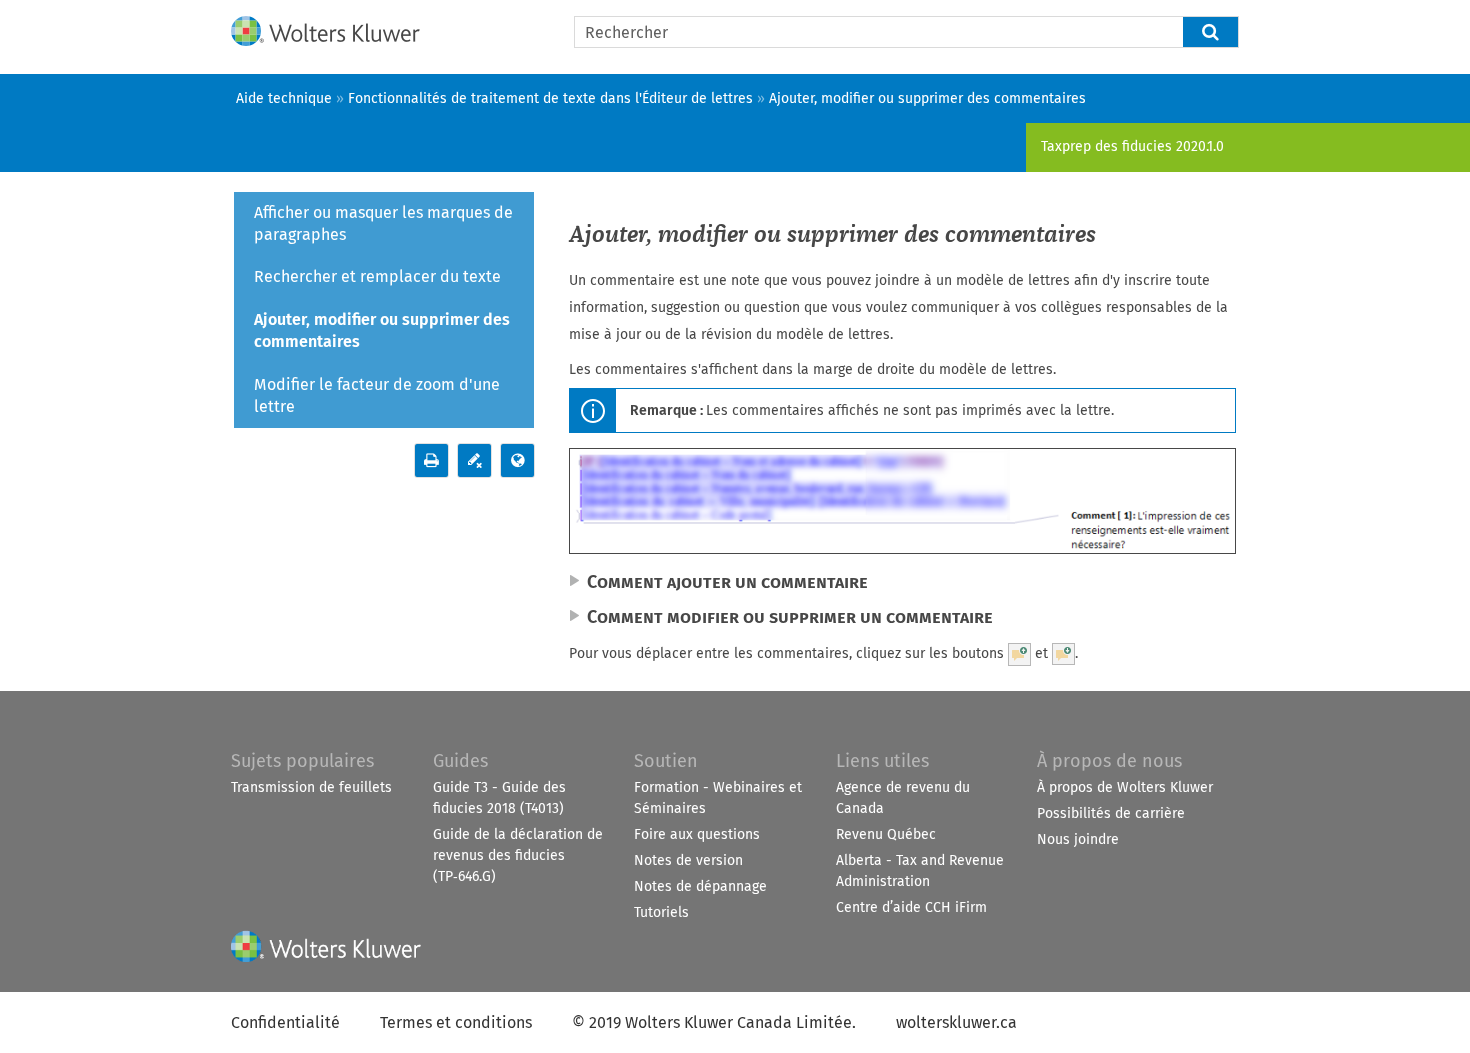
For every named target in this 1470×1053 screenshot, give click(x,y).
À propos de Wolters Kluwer (1125, 787)
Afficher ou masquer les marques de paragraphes (383, 223)
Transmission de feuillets (311, 787)
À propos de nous (1109, 761)
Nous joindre (1078, 839)
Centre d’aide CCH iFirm (911, 907)
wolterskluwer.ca (956, 1022)
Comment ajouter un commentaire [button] (727, 582)
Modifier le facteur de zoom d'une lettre (377, 395)
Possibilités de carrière (1111, 813)
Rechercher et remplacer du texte (377, 276)
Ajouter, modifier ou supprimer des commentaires (382, 330)
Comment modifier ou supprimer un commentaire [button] (790, 617)
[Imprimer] (431, 460)
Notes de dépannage (700, 886)
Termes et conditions (456, 1022)
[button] (1211, 32)
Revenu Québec (886, 834)
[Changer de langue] (517, 460)
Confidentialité (285, 1022)
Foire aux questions (697, 834)
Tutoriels (661, 912)
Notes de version (688, 860)
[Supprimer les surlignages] (474, 460)
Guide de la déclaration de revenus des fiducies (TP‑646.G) (518, 855)
